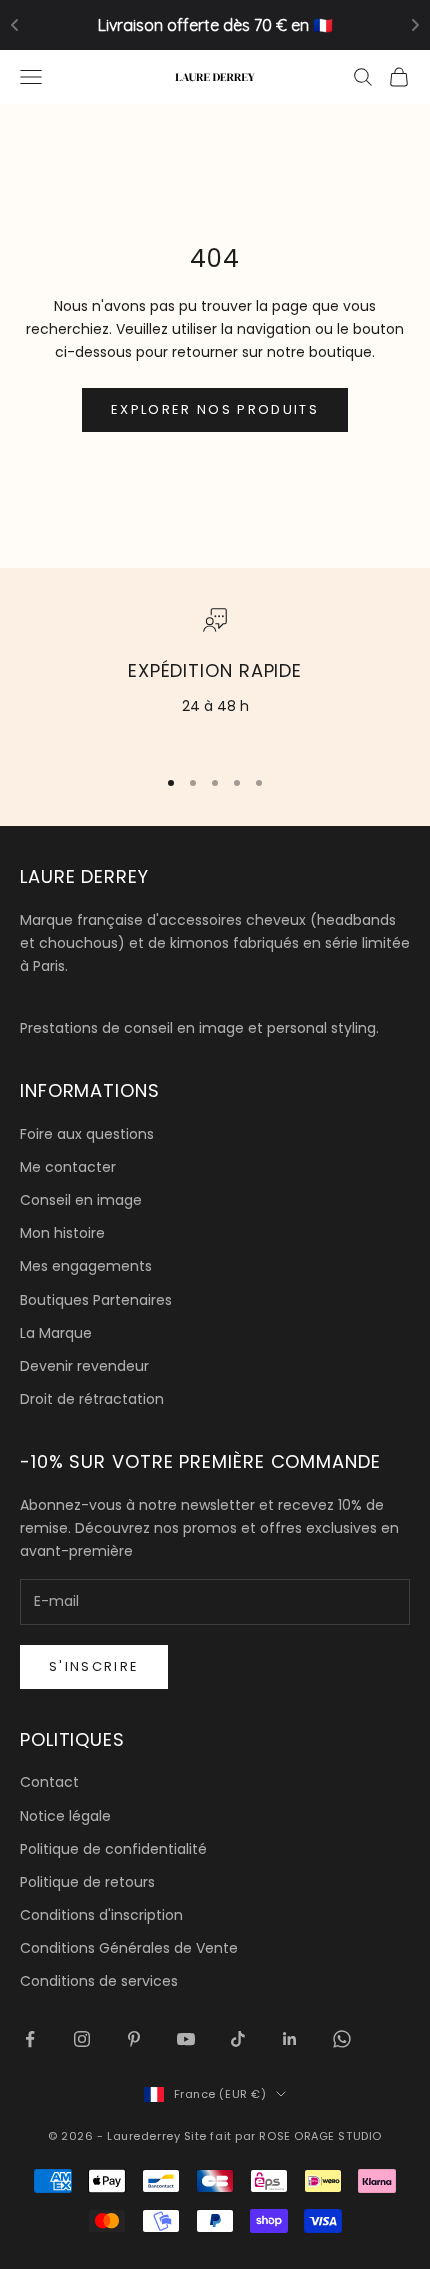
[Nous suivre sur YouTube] (186, 2039)
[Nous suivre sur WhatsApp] (342, 2039)
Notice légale (65, 1816)
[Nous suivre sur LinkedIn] (290, 2039)
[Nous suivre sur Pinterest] (134, 2039)
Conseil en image (81, 1200)
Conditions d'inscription (101, 1915)
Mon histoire (62, 1233)
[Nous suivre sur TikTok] (238, 2039)
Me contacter (68, 1167)
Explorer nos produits (215, 409)
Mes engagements (86, 1266)
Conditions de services (99, 1981)
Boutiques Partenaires (96, 1300)
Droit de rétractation (92, 1399)
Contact (49, 1782)
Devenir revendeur (84, 1366)
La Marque (56, 1333)
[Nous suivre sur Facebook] (30, 2039)
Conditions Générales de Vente (129, 1948)
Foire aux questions (87, 1134)
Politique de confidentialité (113, 1849)
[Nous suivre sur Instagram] (82, 2039)
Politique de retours (87, 1882)
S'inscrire (94, 1666)
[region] (215, 678)
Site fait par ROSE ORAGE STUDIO (283, 2136)
